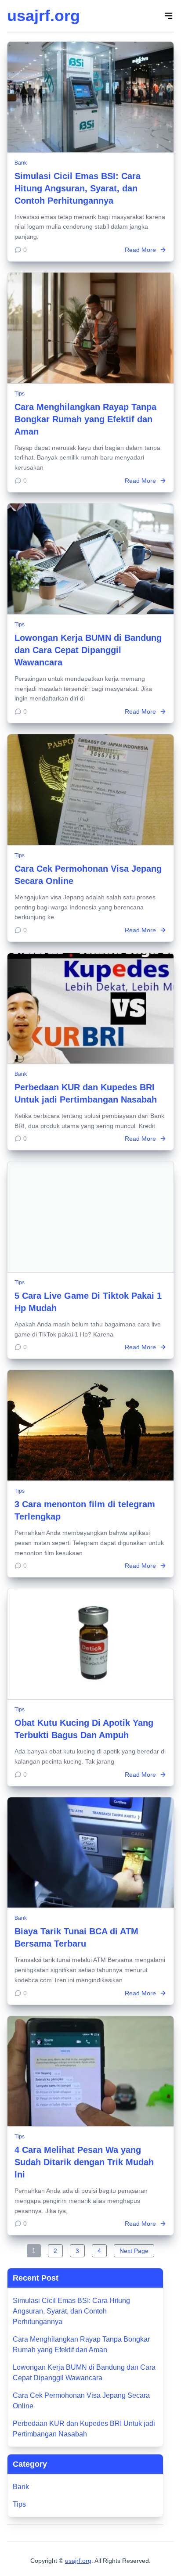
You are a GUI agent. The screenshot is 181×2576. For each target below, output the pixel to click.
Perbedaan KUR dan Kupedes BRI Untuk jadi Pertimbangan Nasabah (84, 2429)
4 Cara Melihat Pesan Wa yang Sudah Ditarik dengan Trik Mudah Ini (84, 2162)
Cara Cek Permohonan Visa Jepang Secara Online (81, 2401)
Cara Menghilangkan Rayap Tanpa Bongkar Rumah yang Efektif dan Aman (85, 419)
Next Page (134, 2251)
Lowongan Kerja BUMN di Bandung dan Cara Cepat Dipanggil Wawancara (88, 650)
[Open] (169, 16)
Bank (21, 163)
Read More (140, 250)
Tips (20, 394)
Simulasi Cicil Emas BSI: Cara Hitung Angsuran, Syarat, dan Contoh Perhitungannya (78, 188)
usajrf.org (43, 16)
